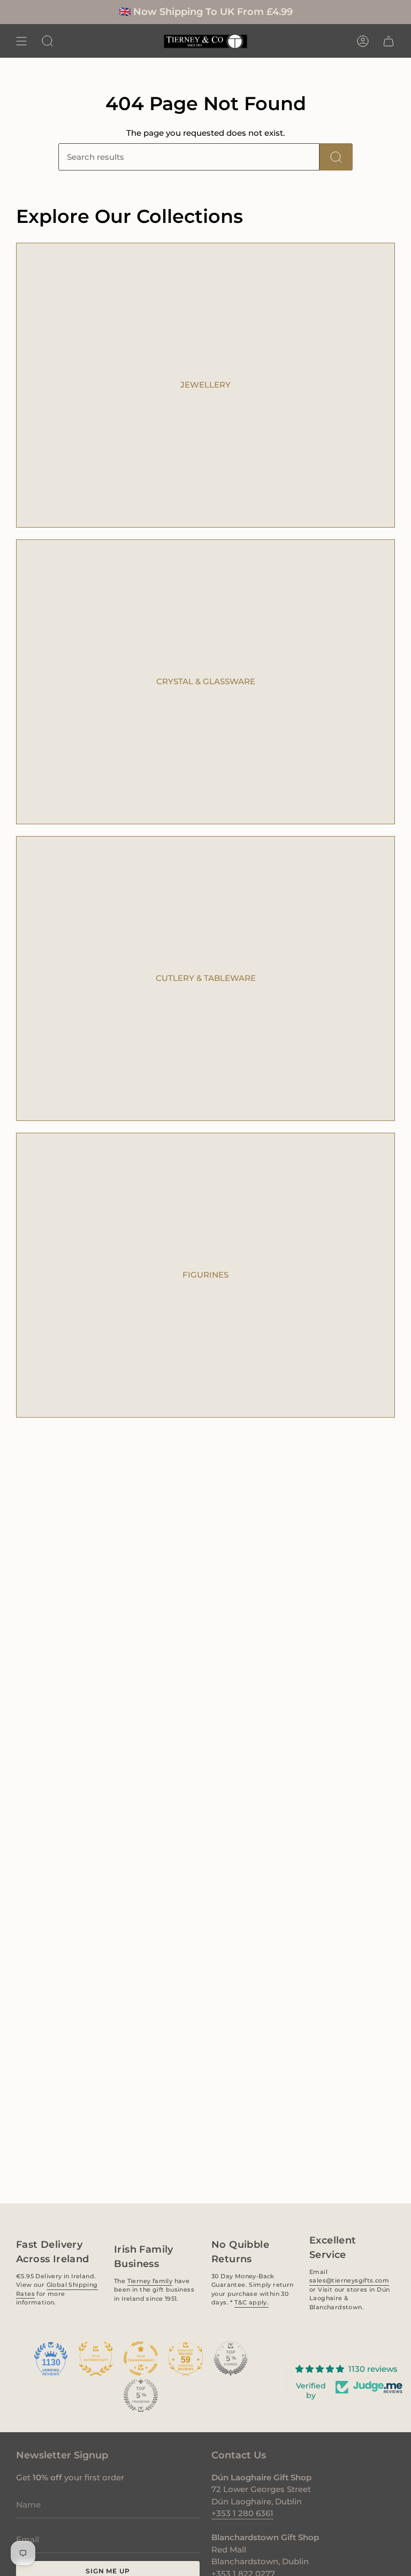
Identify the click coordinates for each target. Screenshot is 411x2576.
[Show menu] (21, 41)
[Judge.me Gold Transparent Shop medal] (141, 2358)
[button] (48, 41)
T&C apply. (252, 2302)
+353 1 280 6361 (242, 2513)
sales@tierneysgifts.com (349, 2280)
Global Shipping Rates (57, 2289)
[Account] (363, 41)
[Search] (336, 157)
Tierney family (150, 2280)
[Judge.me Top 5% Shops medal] (231, 2358)
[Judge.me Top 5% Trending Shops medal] (141, 2395)
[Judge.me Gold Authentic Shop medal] (96, 2358)
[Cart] (389, 41)
